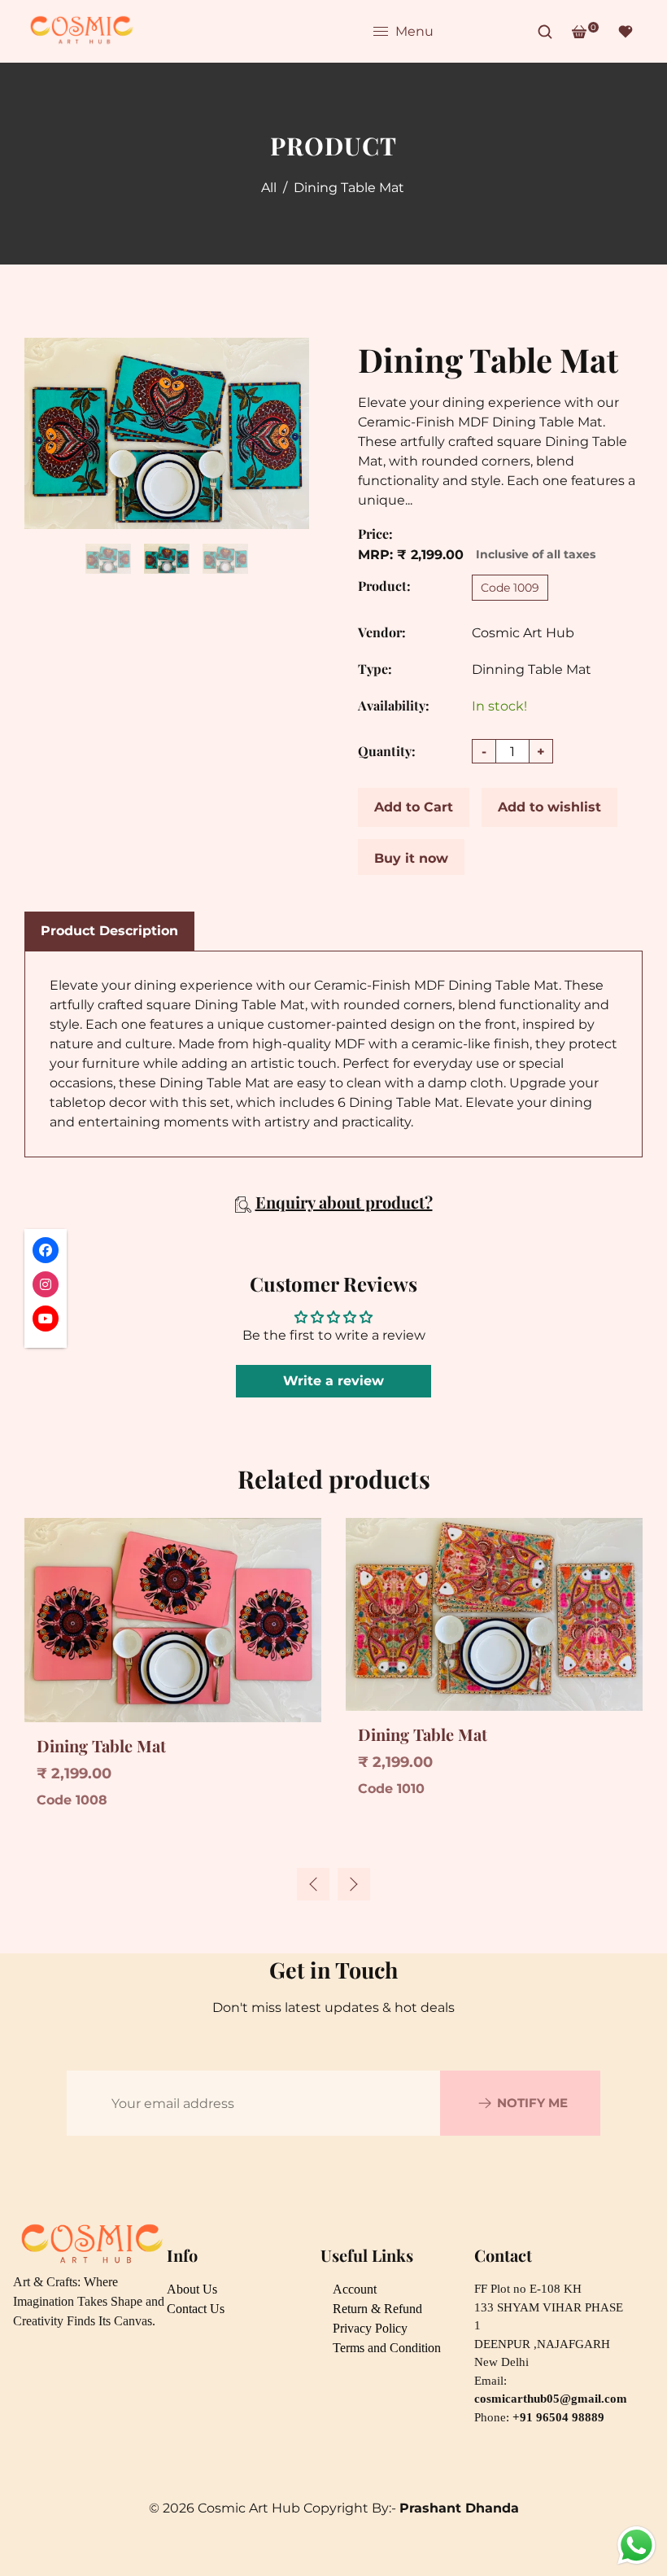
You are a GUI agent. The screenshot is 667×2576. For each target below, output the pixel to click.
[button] (354, 1884)
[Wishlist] (626, 32)
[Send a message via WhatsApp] (636, 2545)
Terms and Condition (387, 2348)
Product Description (109, 931)
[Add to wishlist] (41, 1563)
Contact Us (196, 2309)
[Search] (545, 32)
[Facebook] (458, 32)
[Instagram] (486, 32)
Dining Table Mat (101, 1745)
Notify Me (532, 2103)
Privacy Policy (370, 2328)
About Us (192, 2289)
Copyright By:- (411, 2508)
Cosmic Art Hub (523, 633)
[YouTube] (513, 32)
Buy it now (411, 858)
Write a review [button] (333, 1381)
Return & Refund (377, 2309)
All (269, 188)
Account (355, 2289)
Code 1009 (510, 588)
